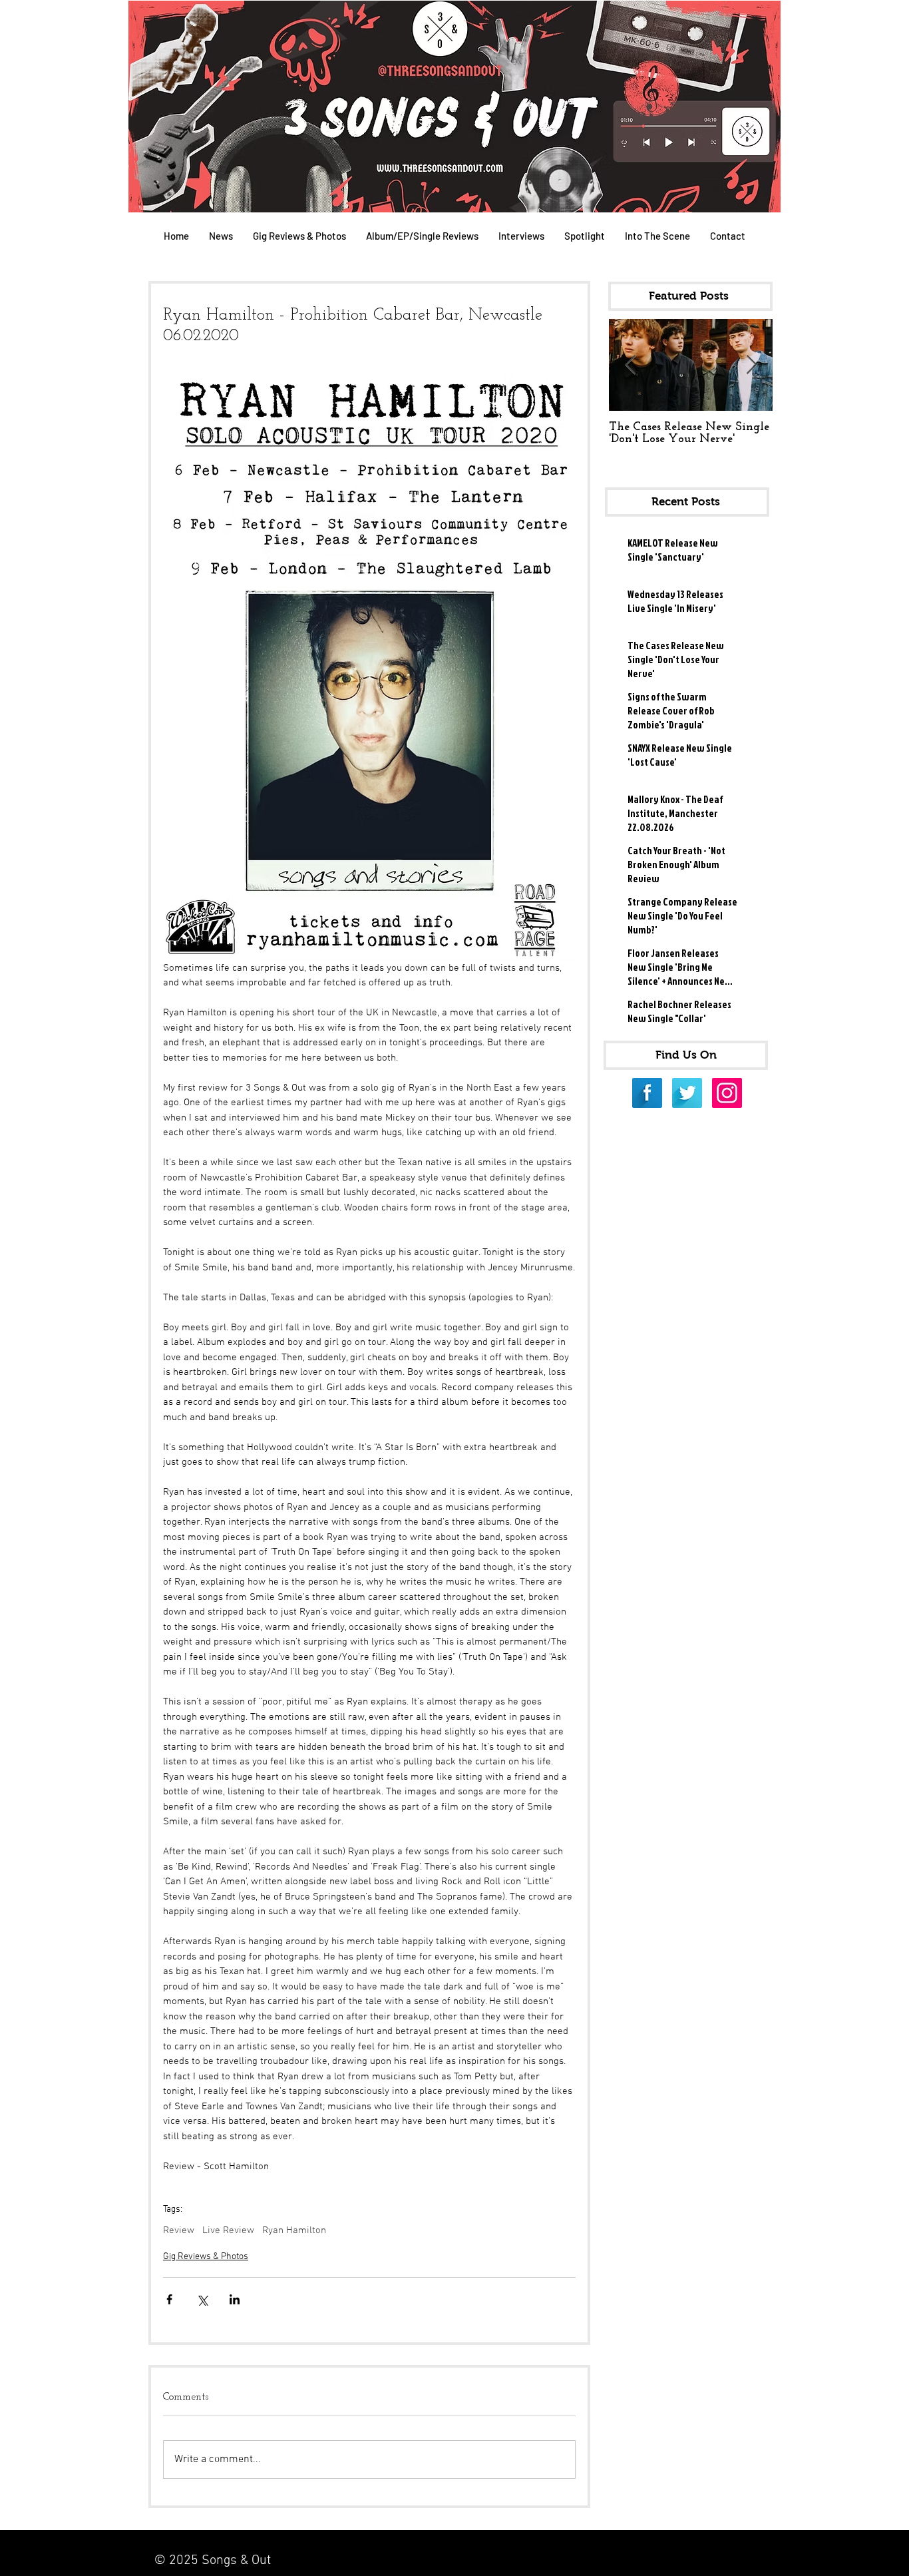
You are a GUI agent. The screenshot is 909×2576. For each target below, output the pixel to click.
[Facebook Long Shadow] (647, 1093)
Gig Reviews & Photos (206, 2257)
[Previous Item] (630, 365)
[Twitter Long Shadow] (687, 1093)
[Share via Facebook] (169, 2299)
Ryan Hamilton (294, 2230)
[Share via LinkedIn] (235, 2299)
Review (179, 2230)
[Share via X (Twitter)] (202, 2299)
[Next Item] (751, 365)
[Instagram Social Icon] (727, 1093)
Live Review (228, 2230)
